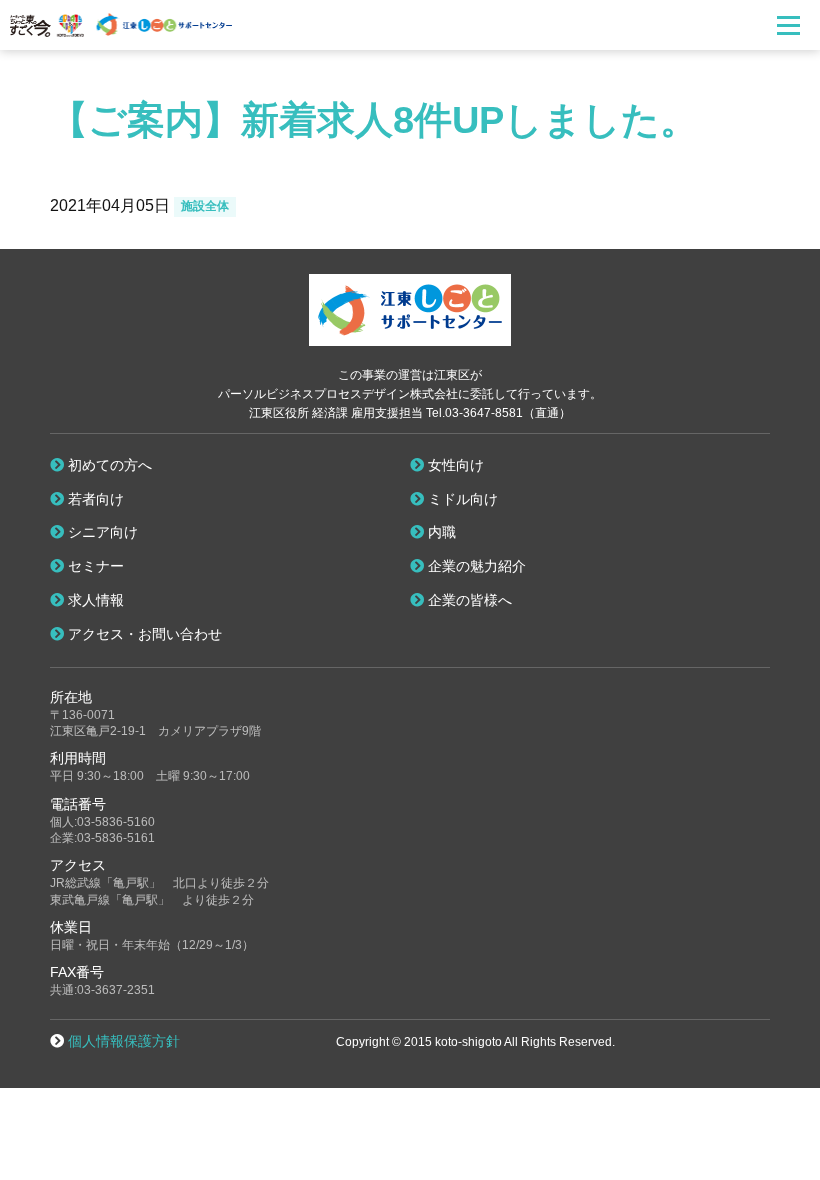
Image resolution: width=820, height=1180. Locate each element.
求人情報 (94, 600)
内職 (440, 532)
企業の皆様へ (468, 600)
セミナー (94, 566)
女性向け (454, 465)
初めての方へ (108, 465)
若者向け (94, 499)
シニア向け (101, 532)
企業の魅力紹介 (475, 566)
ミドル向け (461, 499)
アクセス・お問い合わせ (143, 634)
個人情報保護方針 (124, 1041)
